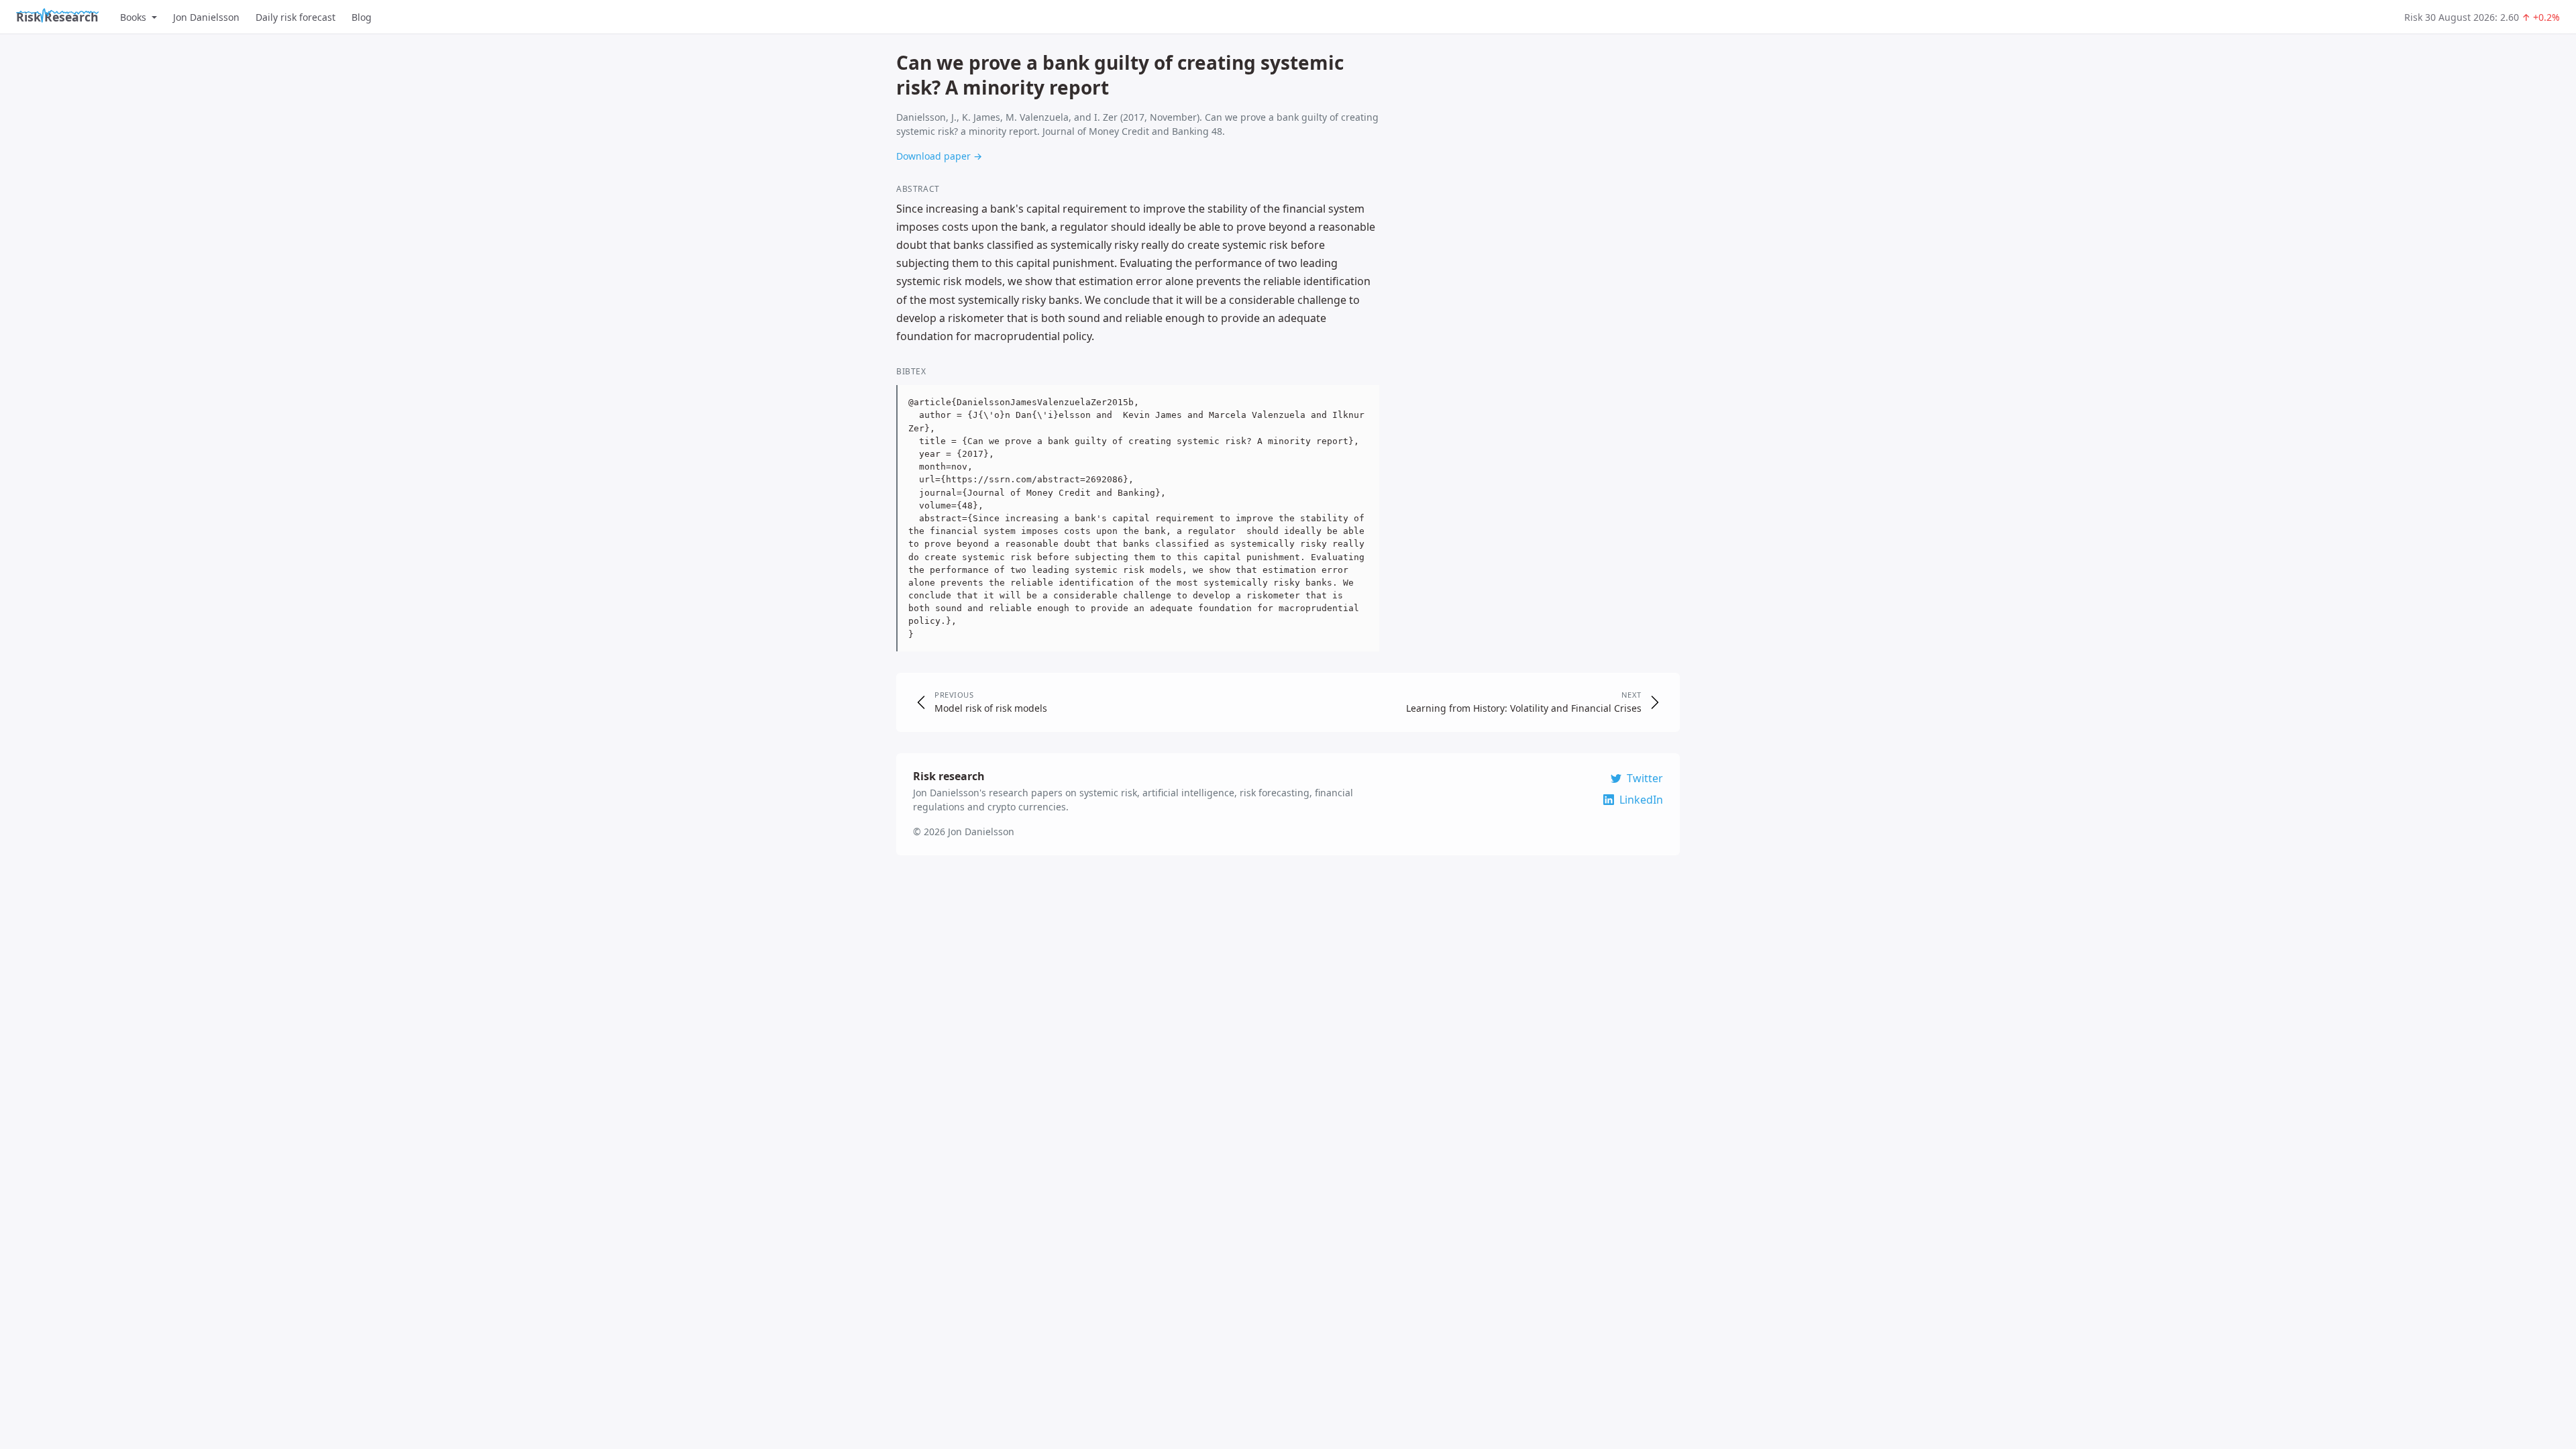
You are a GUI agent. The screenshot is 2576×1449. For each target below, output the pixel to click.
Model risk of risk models (991, 708)
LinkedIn (1641, 800)
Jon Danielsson (206, 17)
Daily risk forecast (296, 17)
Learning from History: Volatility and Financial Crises (1524, 708)
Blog (362, 17)
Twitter (1645, 778)
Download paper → (939, 156)
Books (133, 17)
